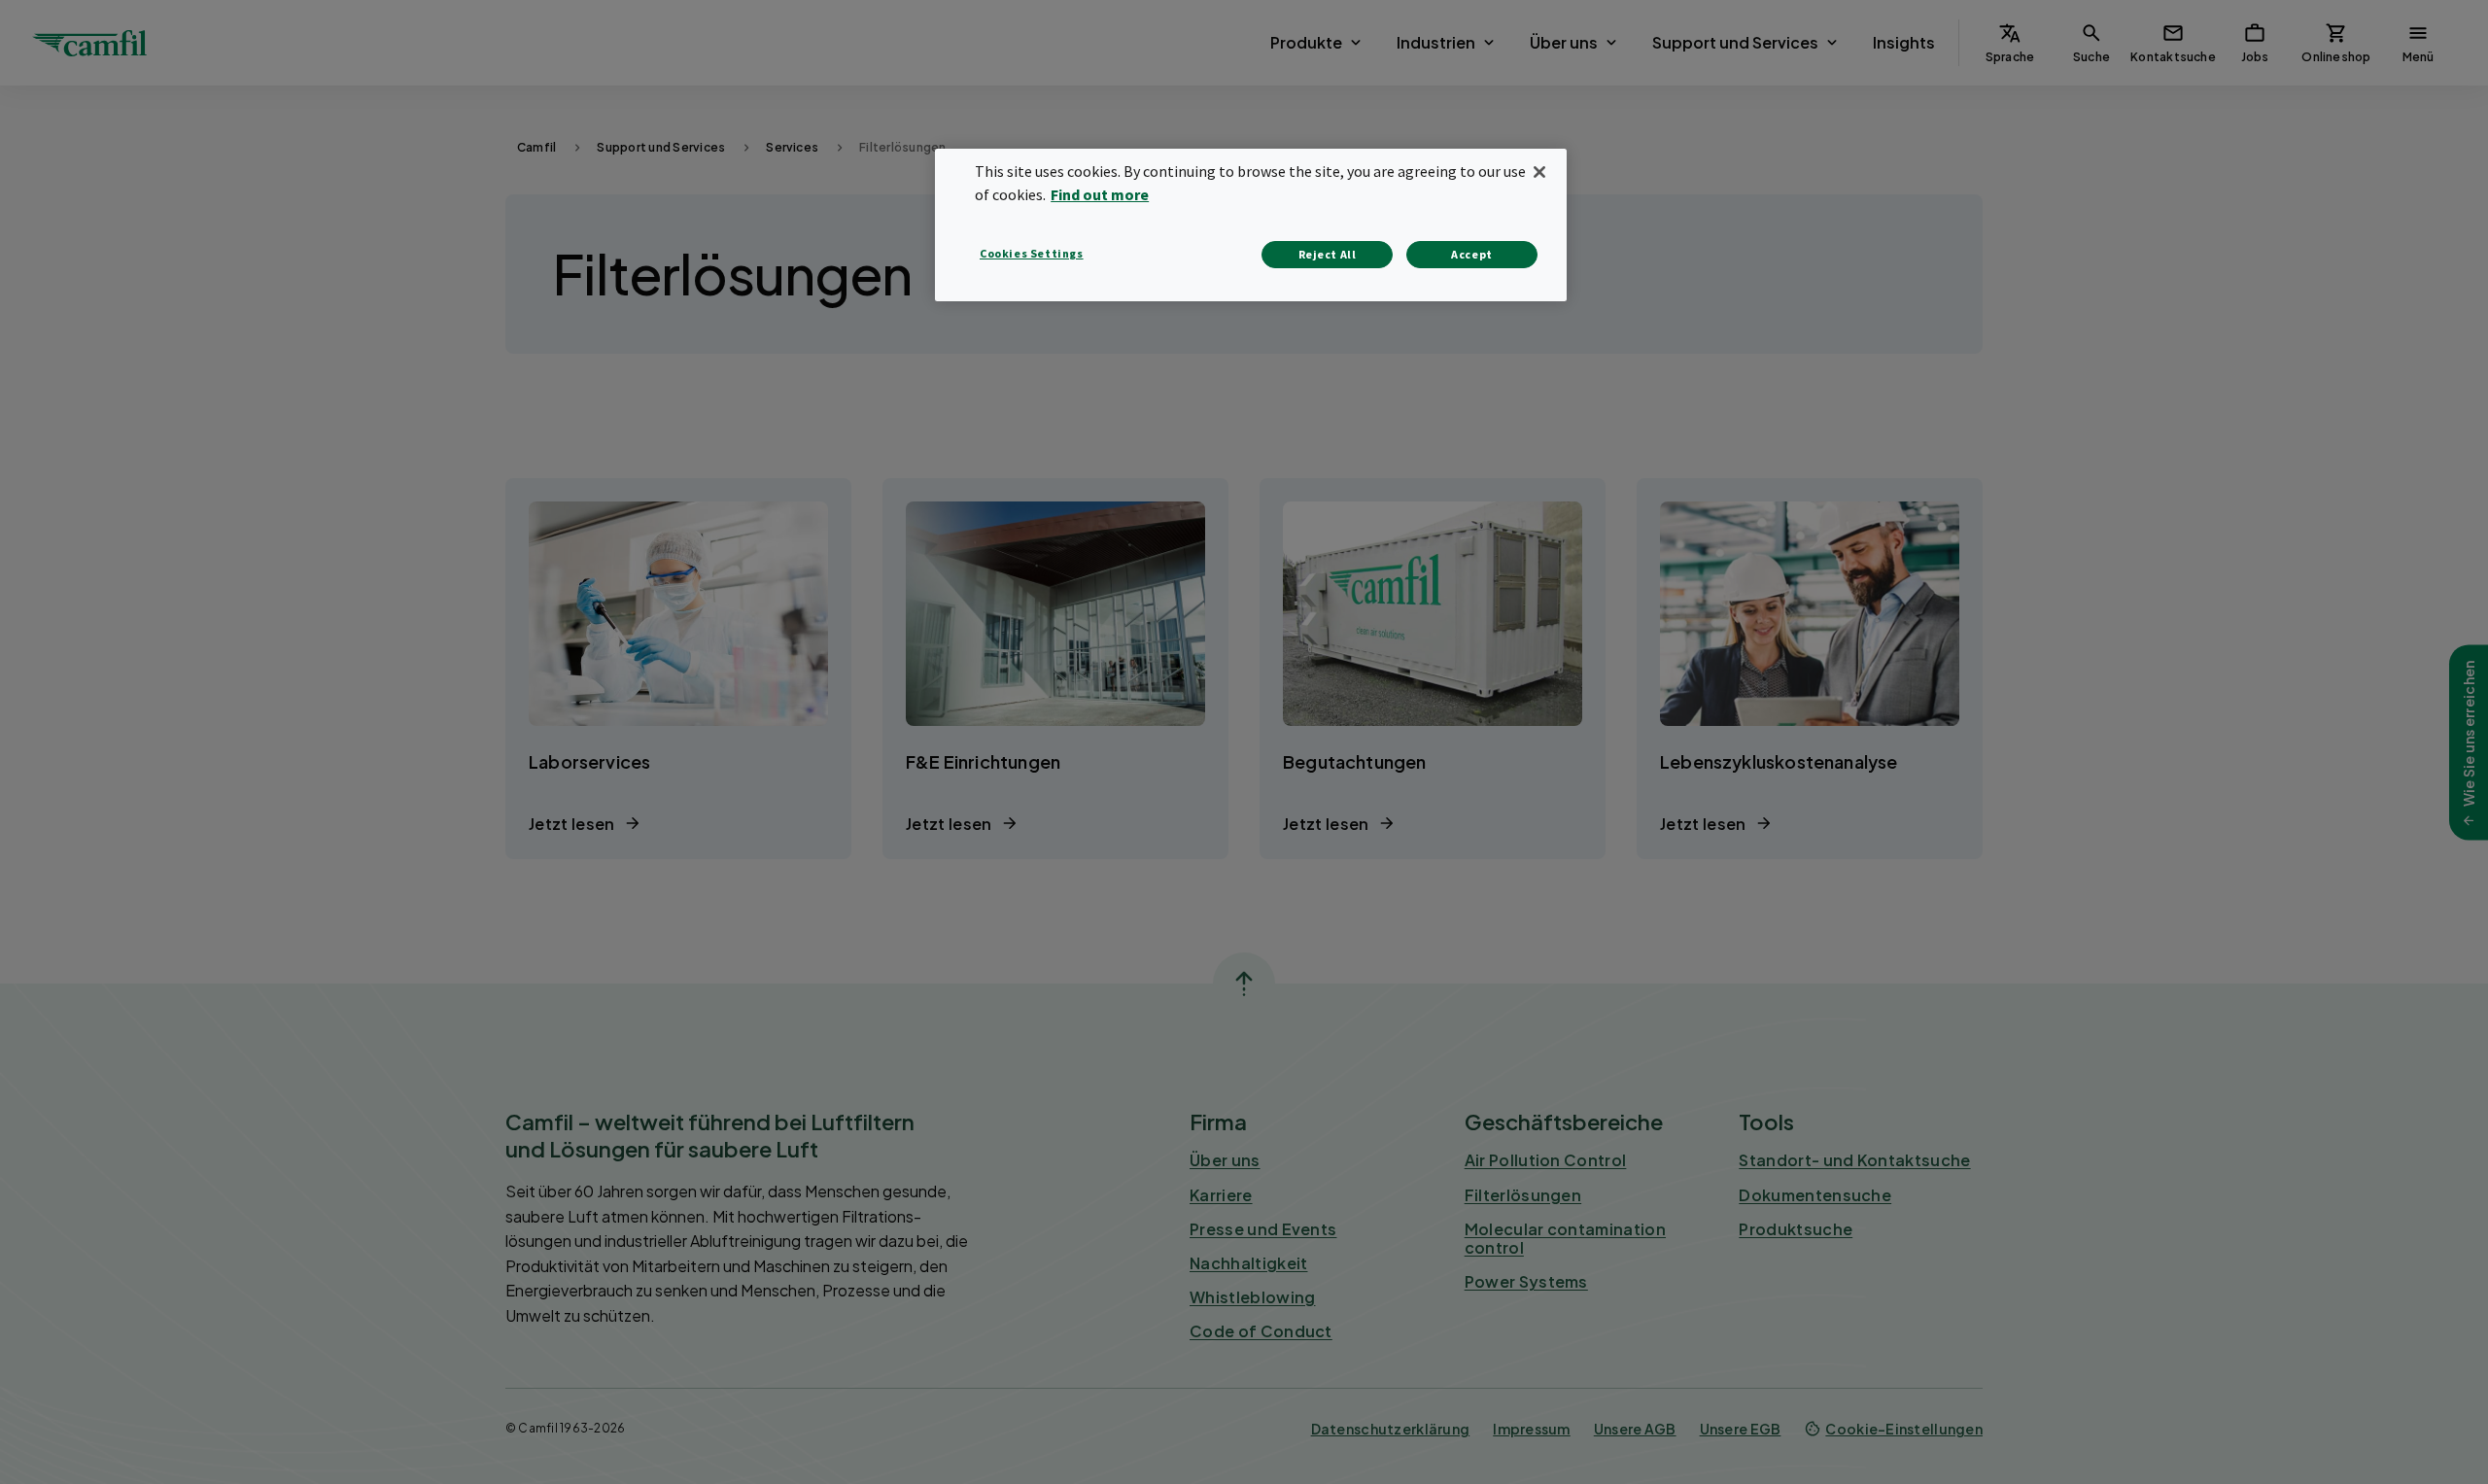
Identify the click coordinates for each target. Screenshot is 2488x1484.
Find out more (1100, 194)
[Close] (1539, 172)
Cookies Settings (1032, 253)
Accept (1472, 254)
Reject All (1328, 254)
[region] (1251, 225)
